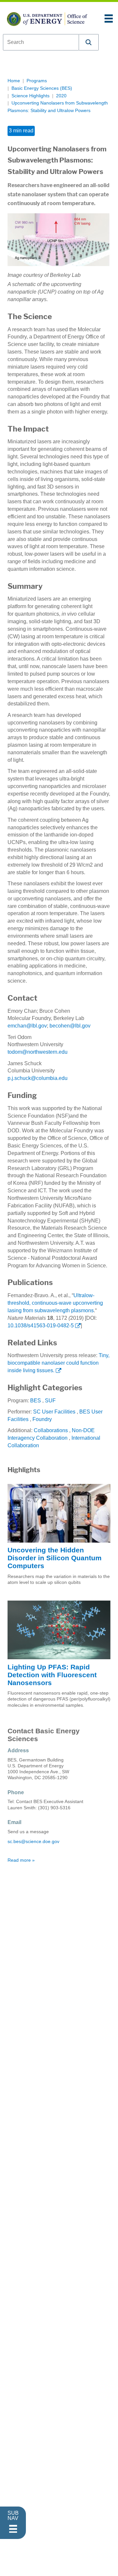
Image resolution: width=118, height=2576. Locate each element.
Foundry (42, 1419)
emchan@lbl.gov (27, 1026)
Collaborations (51, 1430)
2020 (61, 96)
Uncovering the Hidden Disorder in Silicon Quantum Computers (55, 1558)
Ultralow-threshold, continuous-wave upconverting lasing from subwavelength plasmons (55, 1303)
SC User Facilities (54, 1412)
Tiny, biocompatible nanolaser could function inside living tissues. (59, 1363)
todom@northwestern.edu (38, 1052)
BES (36, 1401)
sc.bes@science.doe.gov (33, 1842)
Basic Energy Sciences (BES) (42, 88)
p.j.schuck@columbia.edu (38, 1078)
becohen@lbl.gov (70, 1026)
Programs (37, 81)
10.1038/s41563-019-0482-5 (41, 1326)
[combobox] (41, 42)
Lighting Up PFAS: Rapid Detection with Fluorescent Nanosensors (52, 1675)
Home (14, 81)
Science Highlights (30, 96)
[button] (89, 42)
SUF (50, 1401)
